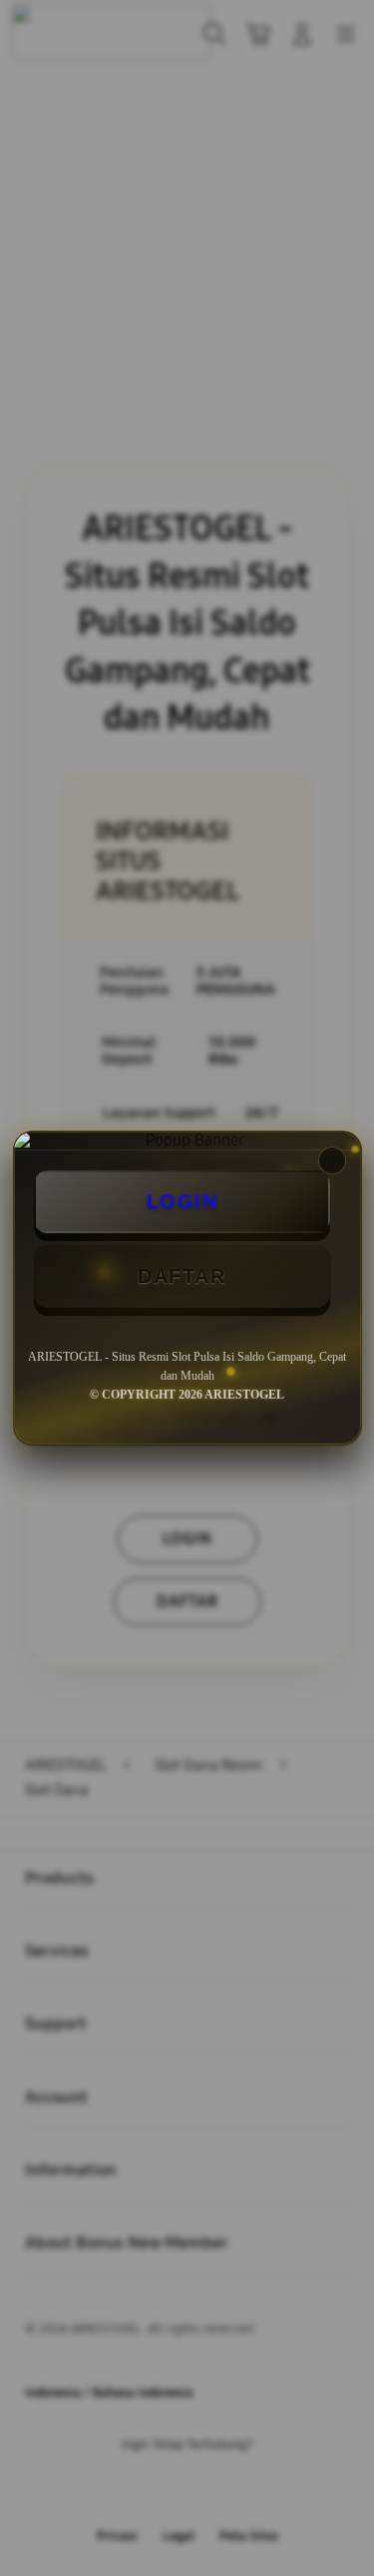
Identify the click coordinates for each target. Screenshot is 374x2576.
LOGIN (183, 1201)
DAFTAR (182, 1276)
